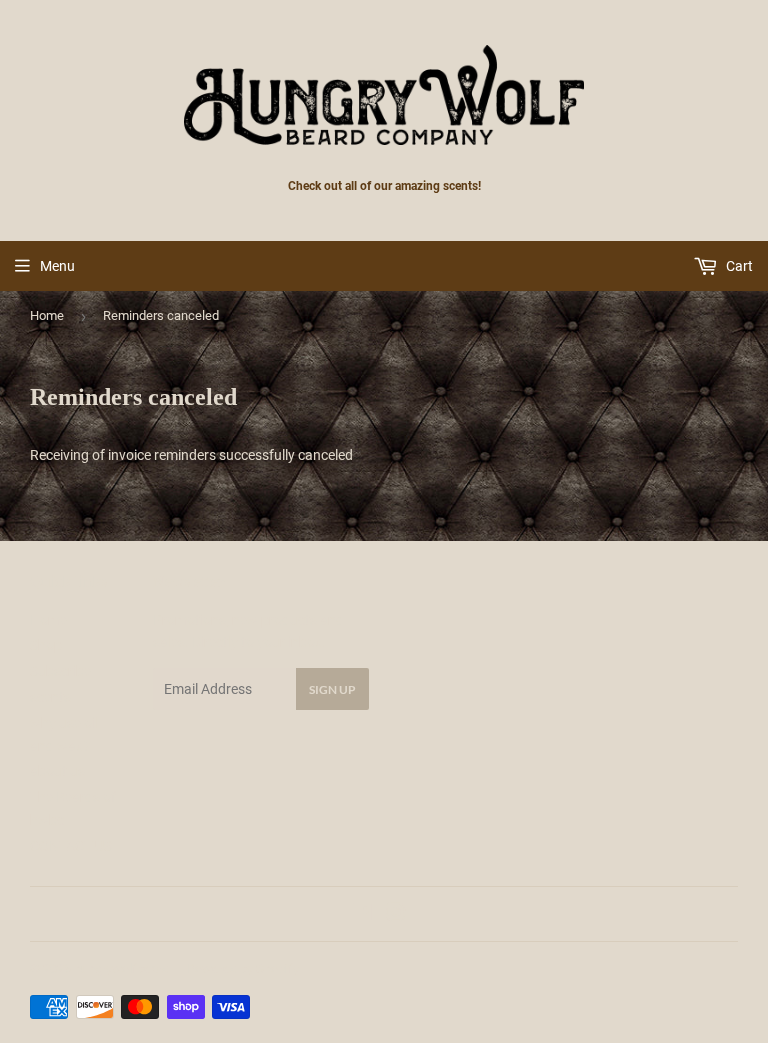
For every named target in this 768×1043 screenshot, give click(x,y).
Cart (738, 266)
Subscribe (60, 671)
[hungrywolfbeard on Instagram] (396, 915)
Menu (57, 266)
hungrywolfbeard (121, 968)
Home (47, 315)
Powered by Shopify (243, 968)
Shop (46, 645)
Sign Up (332, 689)
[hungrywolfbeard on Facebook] (362, 915)
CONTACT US (71, 846)
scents (50, 697)
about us (57, 771)
